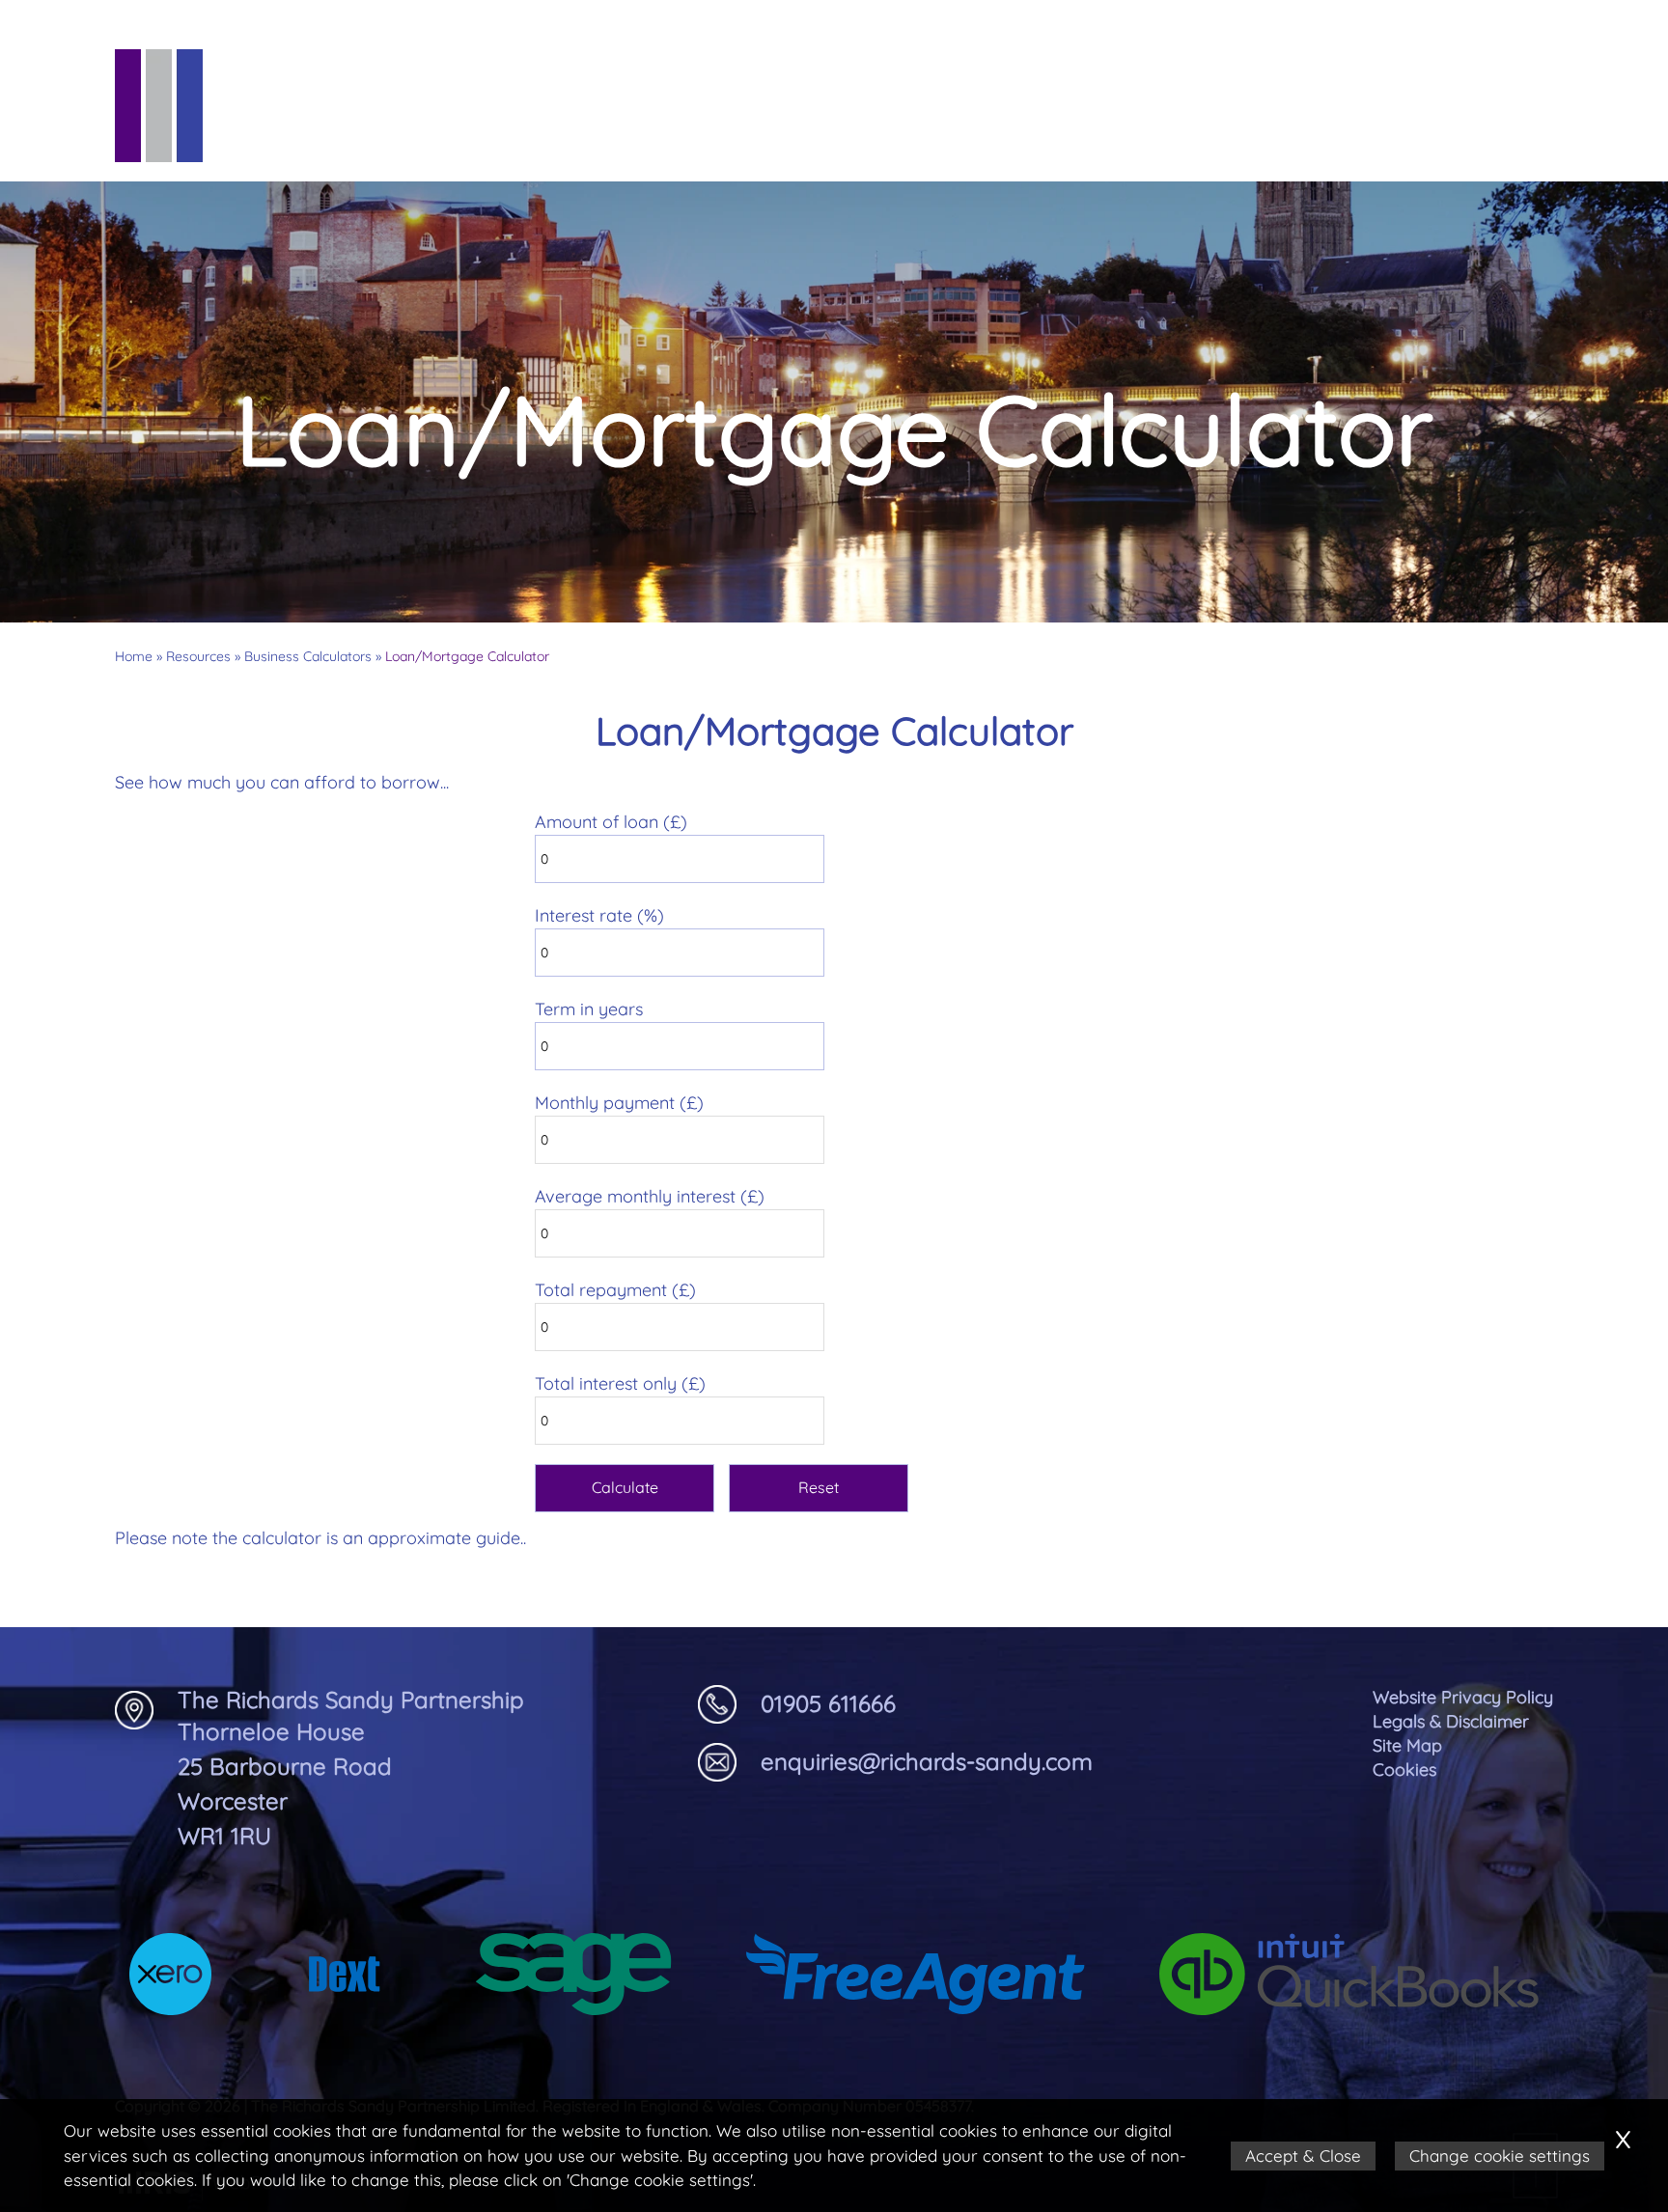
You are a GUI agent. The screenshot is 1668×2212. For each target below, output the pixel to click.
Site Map (1407, 1745)
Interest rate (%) (599, 915)
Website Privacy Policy (1463, 1697)
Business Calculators (308, 656)
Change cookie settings (1500, 2156)
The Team (713, 124)
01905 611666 (828, 1703)
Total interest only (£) (620, 1383)
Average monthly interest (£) (650, 1196)
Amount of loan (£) (611, 822)
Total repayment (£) (615, 1290)
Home (134, 656)
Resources (1043, 124)
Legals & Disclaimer (1451, 1721)
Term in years (589, 1009)
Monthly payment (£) (619, 1103)
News (1191, 124)
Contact (1501, 124)
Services (873, 124)
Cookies (1404, 1770)
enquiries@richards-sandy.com (927, 1761)
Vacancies (1335, 124)
